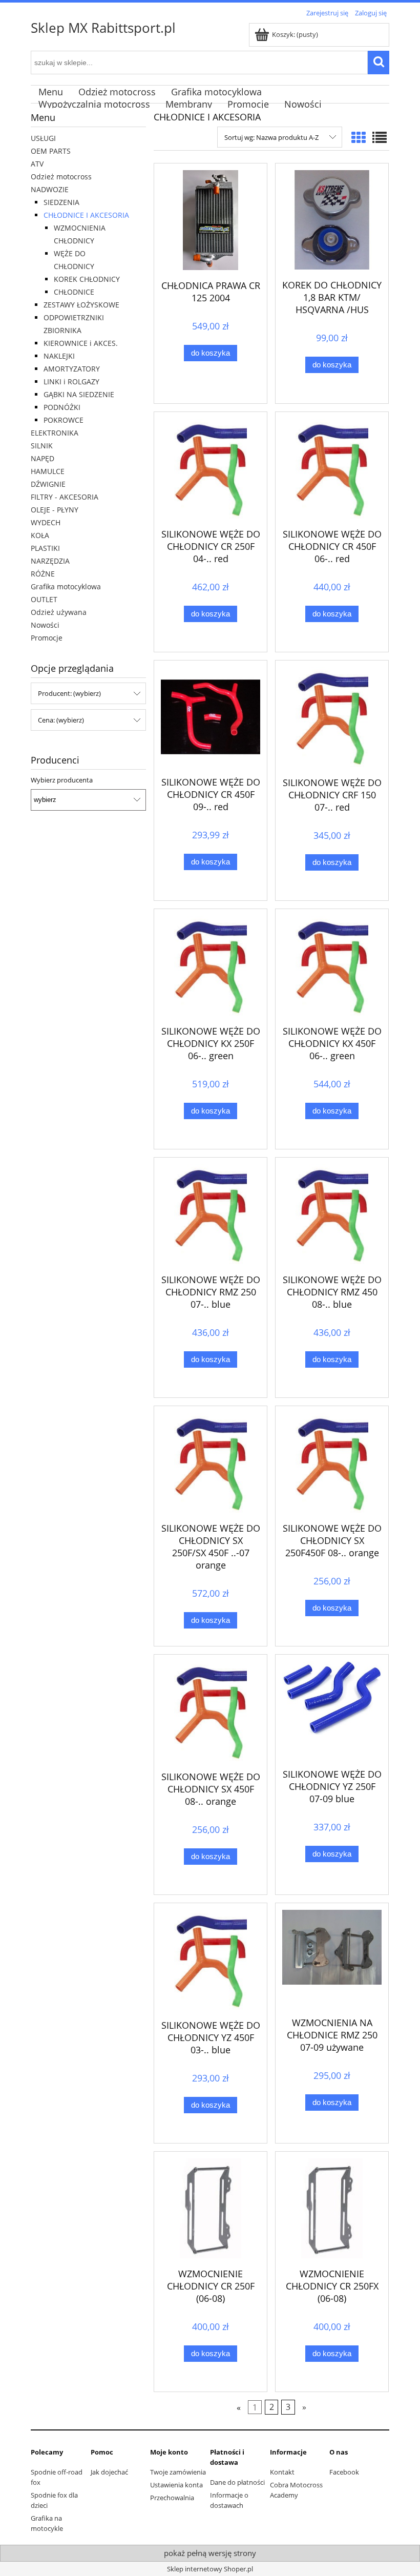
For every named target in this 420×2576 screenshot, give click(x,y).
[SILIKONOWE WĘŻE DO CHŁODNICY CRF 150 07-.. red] (332, 717)
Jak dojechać (109, 2472)
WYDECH (46, 522)
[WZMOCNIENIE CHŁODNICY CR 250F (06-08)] (211, 2208)
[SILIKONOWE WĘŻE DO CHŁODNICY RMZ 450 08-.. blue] (332, 1214)
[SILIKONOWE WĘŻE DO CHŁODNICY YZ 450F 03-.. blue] (211, 1960)
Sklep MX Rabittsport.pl (103, 28)
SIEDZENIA (61, 202)
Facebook (344, 2472)
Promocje (47, 638)
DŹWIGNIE (48, 484)
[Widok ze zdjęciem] (359, 137)
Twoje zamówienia (178, 2472)
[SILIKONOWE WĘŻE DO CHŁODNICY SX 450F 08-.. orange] (211, 1711)
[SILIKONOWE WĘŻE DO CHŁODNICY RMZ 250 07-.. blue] (211, 1214)
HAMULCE (48, 471)
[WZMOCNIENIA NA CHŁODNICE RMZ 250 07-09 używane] (332, 1959)
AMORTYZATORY (72, 369)
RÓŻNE (43, 574)
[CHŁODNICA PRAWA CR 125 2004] (211, 220)
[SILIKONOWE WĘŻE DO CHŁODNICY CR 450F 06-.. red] (332, 469)
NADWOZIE (50, 189)
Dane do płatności (237, 2482)
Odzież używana (59, 612)
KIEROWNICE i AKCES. (81, 343)
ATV (37, 164)
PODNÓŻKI (62, 407)
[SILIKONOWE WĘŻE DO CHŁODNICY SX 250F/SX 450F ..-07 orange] (211, 1463)
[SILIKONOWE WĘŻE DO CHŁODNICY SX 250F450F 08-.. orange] (332, 1463)
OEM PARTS (51, 151)
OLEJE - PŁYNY (55, 510)
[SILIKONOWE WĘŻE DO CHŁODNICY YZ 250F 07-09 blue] (332, 1710)
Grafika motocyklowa (66, 586)
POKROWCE (64, 420)
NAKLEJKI (59, 356)
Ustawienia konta (176, 2485)
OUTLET (44, 599)
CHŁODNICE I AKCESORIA (86, 215)
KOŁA (40, 535)
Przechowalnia (172, 2498)
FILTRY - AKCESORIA (65, 497)
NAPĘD (43, 458)
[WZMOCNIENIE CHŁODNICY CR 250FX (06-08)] (332, 2208)
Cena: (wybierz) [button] (61, 720)
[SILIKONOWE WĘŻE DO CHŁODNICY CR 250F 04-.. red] (211, 469)
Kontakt (282, 2472)
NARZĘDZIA (50, 561)
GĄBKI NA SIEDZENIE (79, 394)
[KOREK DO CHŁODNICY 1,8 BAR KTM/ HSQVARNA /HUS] (332, 220)
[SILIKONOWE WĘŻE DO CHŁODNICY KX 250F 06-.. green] (211, 966)
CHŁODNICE (74, 292)
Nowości (45, 625)
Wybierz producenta (62, 780)
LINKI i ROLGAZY (71, 382)
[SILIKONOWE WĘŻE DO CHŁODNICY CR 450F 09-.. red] (211, 717)
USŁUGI (43, 138)
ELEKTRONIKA (55, 433)
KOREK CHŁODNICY (87, 279)
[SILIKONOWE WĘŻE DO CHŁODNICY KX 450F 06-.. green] (332, 966)
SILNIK (42, 446)
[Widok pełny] (380, 137)
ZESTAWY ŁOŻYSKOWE (81, 305)
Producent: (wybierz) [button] (69, 693)
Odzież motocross (61, 177)
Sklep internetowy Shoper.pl (210, 2569)
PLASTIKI (45, 548)
